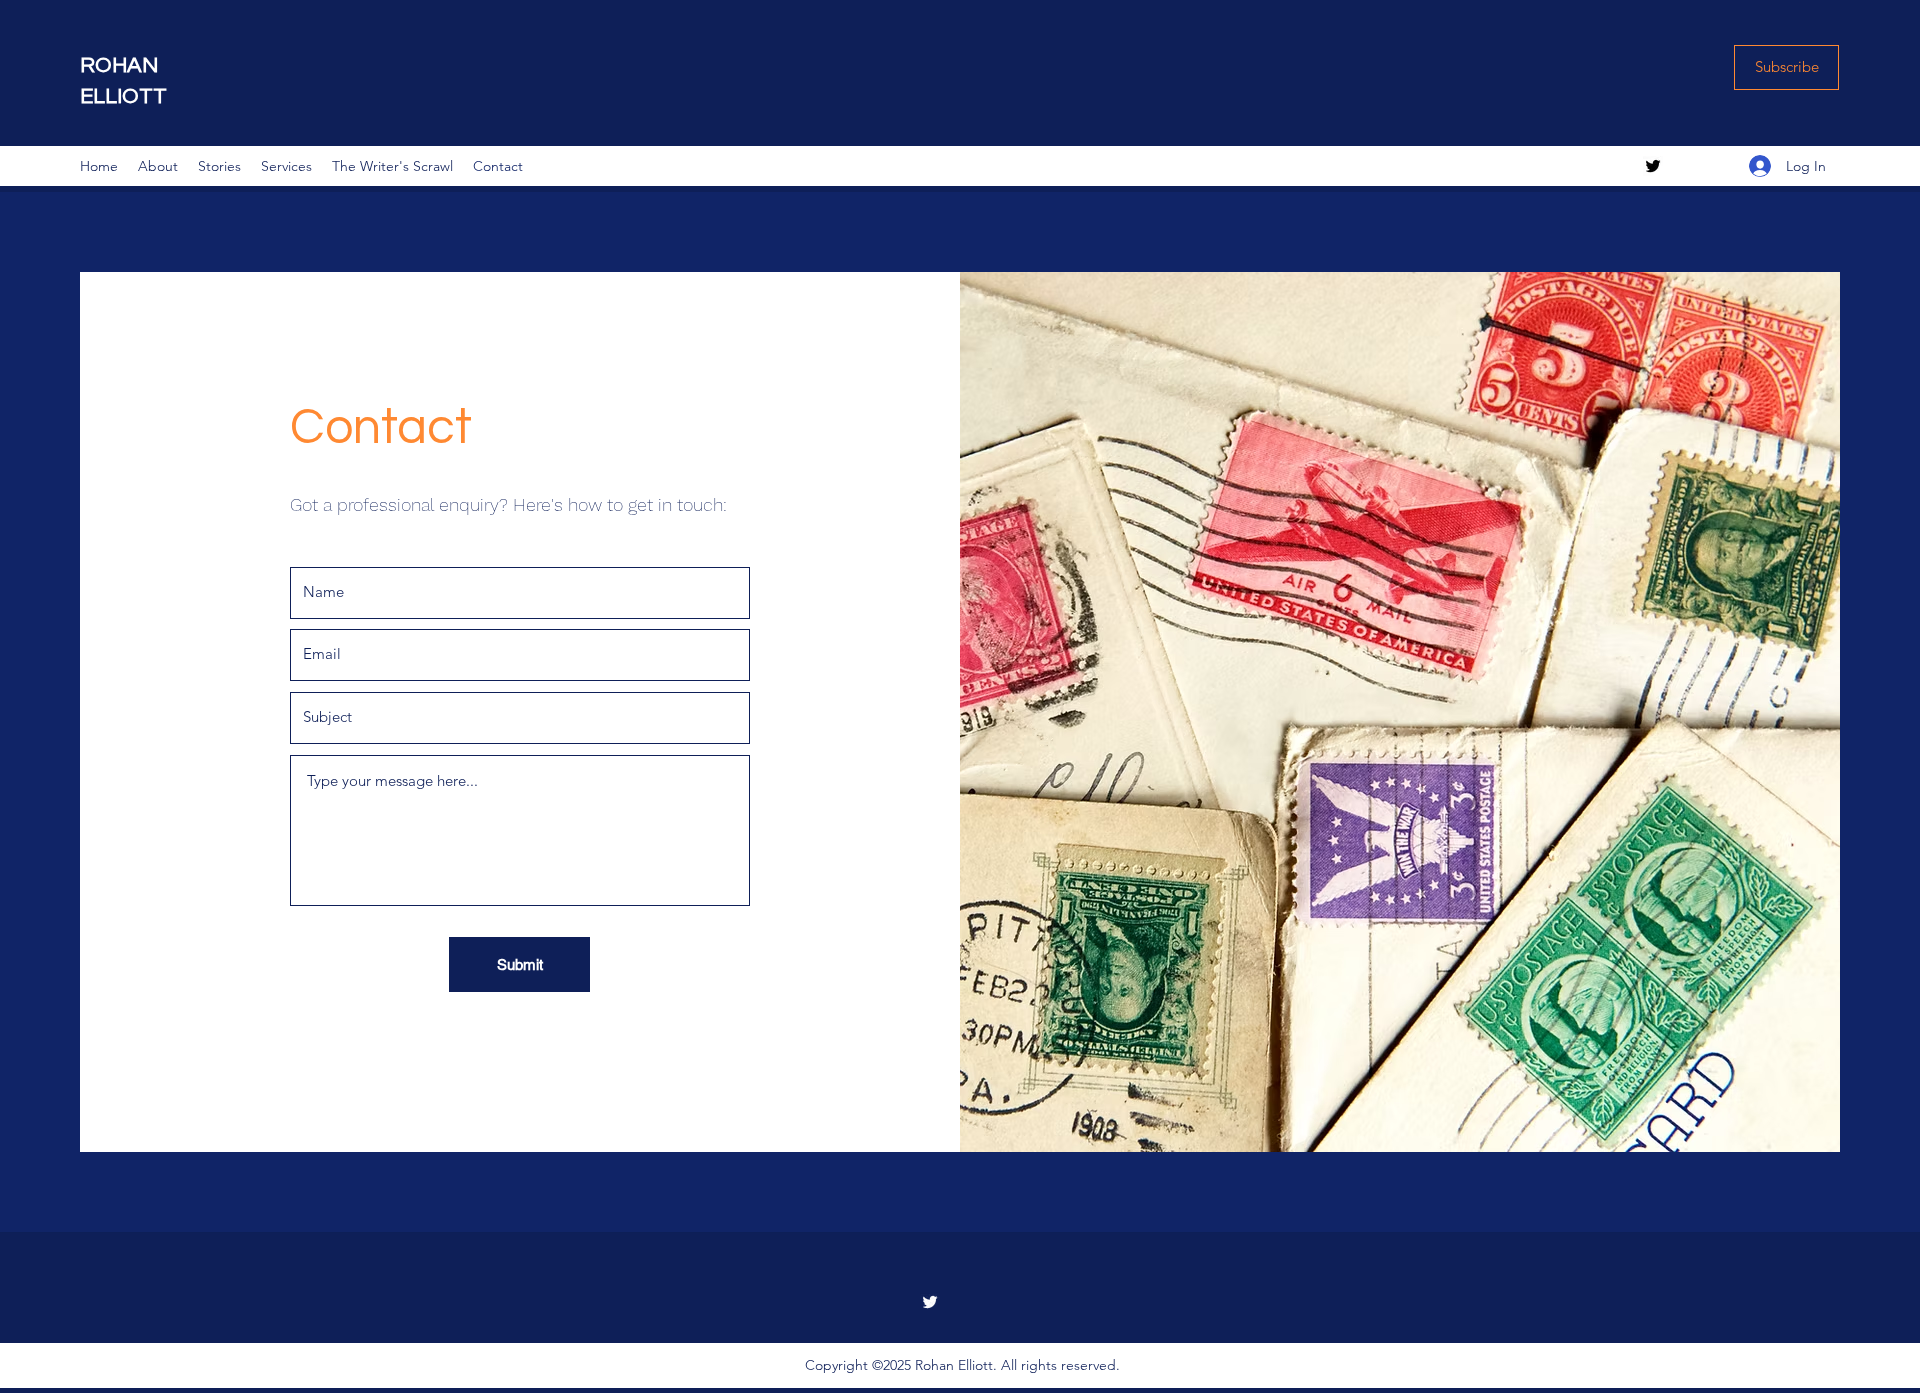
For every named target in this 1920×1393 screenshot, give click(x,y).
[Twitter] (1653, 166)
